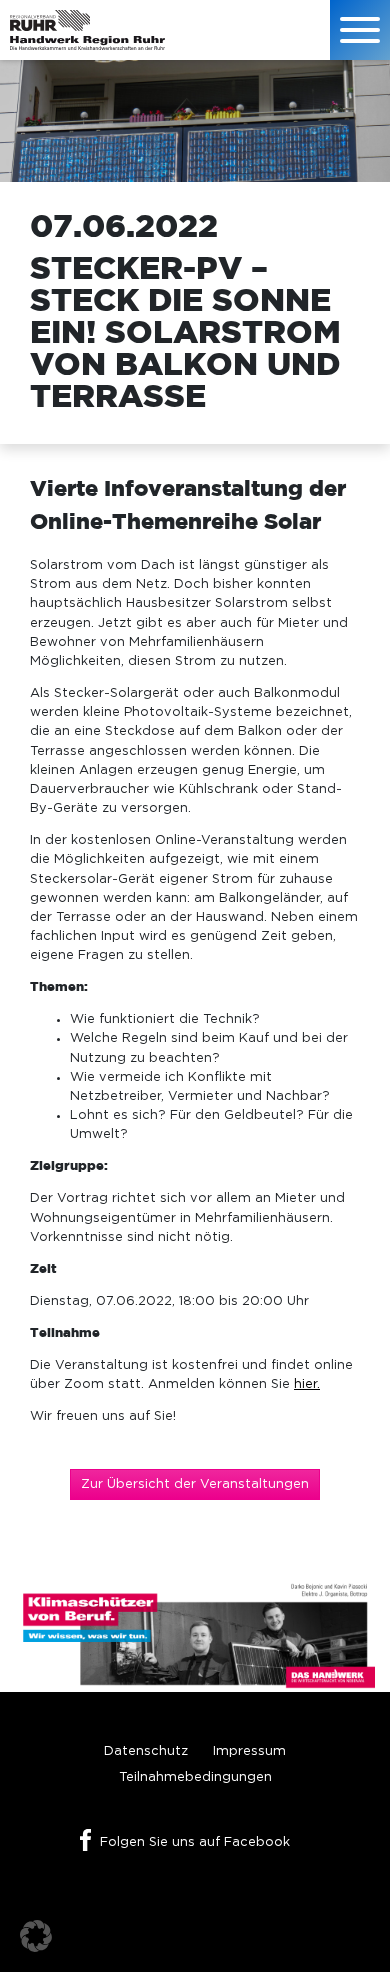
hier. (307, 1384)
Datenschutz (146, 1751)
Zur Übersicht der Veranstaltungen (195, 1484)
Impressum (249, 1751)
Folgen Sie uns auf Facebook (195, 1842)
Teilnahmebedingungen (195, 1777)
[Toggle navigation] (360, 30)
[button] (36, 1936)
